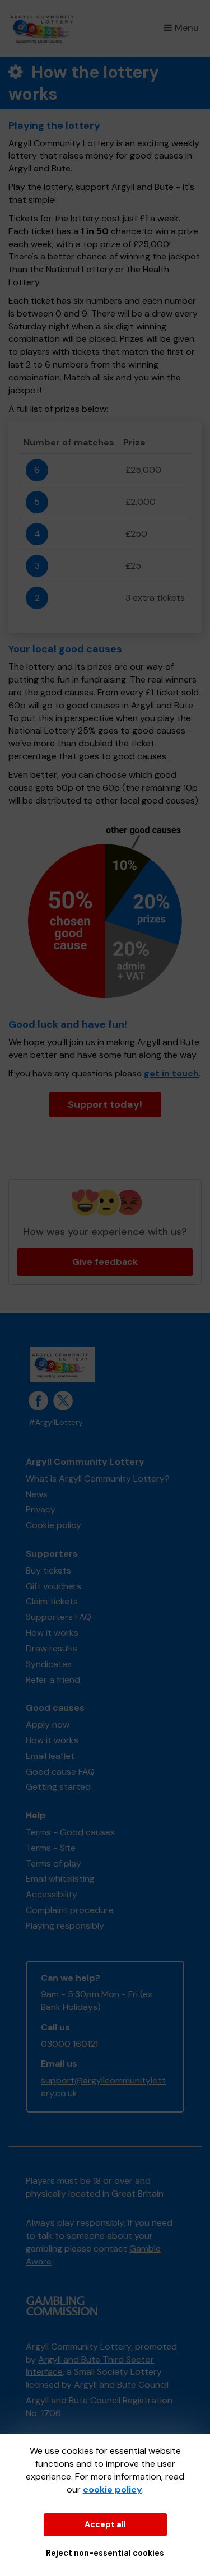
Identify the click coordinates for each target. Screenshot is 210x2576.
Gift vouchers (53, 1586)
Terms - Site (51, 1848)
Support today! (105, 1104)
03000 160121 (69, 2044)
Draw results (52, 1648)
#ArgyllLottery (56, 1422)
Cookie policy (53, 1525)
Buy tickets (48, 1570)
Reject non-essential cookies (105, 2553)
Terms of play (53, 1863)
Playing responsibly (65, 1926)
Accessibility (52, 1894)
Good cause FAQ (60, 1772)
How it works (52, 1633)
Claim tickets (52, 1601)
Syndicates (49, 1664)
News (37, 1494)
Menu (187, 28)
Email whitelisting (60, 1879)
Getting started (58, 1787)
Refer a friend (53, 1680)
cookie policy (113, 2489)
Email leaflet (50, 1756)
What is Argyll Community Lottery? (98, 1479)
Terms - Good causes (70, 1832)
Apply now (48, 1725)
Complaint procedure (70, 1910)
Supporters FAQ (59, 1617)
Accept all (105, 2524)
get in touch (171, 1073)
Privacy (41, 1509)
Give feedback (105, 1262)
